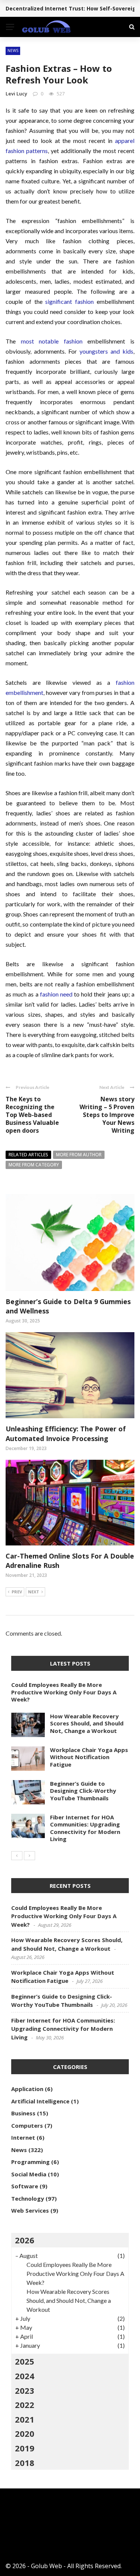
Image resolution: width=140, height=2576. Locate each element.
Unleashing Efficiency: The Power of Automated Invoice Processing (66, 1433)
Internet (23, 2137)
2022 (25, 2405)
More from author (79, 1155)
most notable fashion (52, 341)
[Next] (29, 1856)
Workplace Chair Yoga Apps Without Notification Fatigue (89, 1757)
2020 (25, 2433)
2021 (25, 2419)
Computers (27, 2125)
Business (23, 2113)
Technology (28, 2198)
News (13, 51)
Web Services (30, 2210)
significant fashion (69, 301)
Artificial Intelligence (40, 2101)
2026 (25, 2240)
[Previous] (17, 1856)
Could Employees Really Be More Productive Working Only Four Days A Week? (64, 1692)
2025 (25, 2361)
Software (25, 2186)
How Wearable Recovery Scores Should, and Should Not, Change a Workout (87, 1723)
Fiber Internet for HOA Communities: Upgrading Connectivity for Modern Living (85, 1828)
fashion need (56, 994)
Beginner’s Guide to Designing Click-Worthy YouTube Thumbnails (83, 1791)
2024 (25, 2376)
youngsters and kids (106, 351)
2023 (25, 2390)
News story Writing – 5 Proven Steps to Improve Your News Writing (107, 1115)
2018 (25, 2463)
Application (27, 2089)
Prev (17, 1592)
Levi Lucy (16, 94)
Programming (30, 2162)
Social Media (29, 2174)
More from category (34, 1165)
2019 (25, 2448)
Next (34, 1592)
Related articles (28, 1155)
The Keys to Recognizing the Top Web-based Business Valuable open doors (32, 1115)
